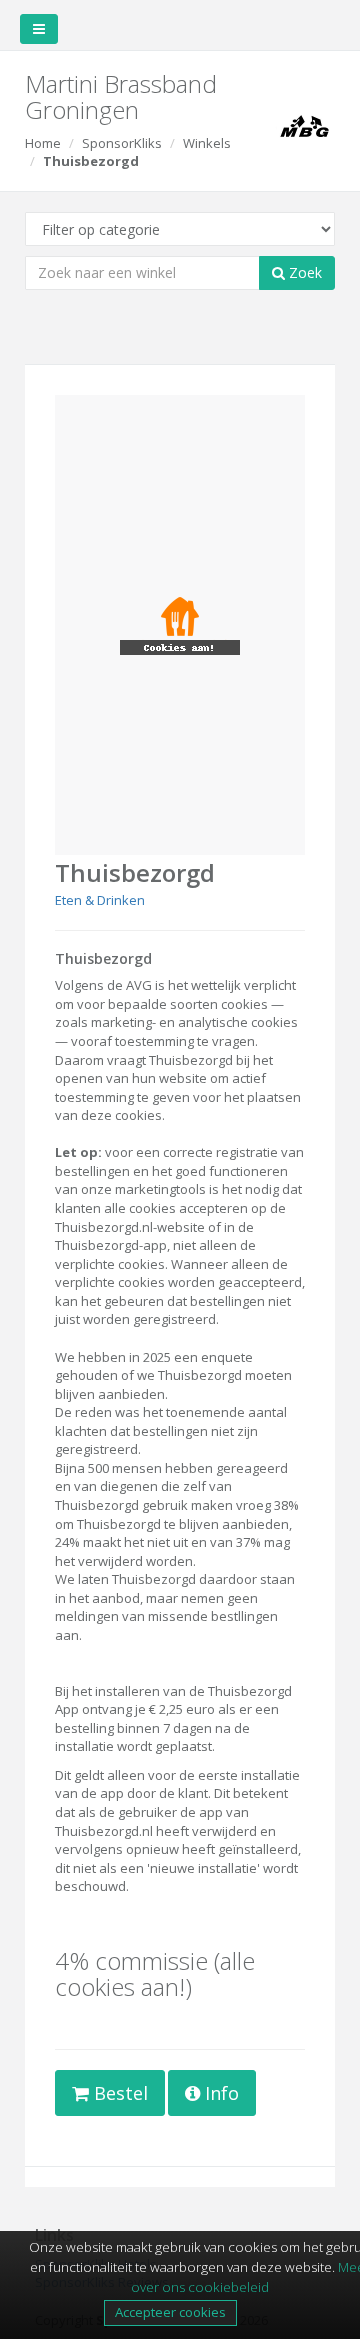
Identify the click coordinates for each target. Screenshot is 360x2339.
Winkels (207, 143)
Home (43, 143)
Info (219, 2093)
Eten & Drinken (100, 900)
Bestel (118, 2093)
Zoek (303, 272)
